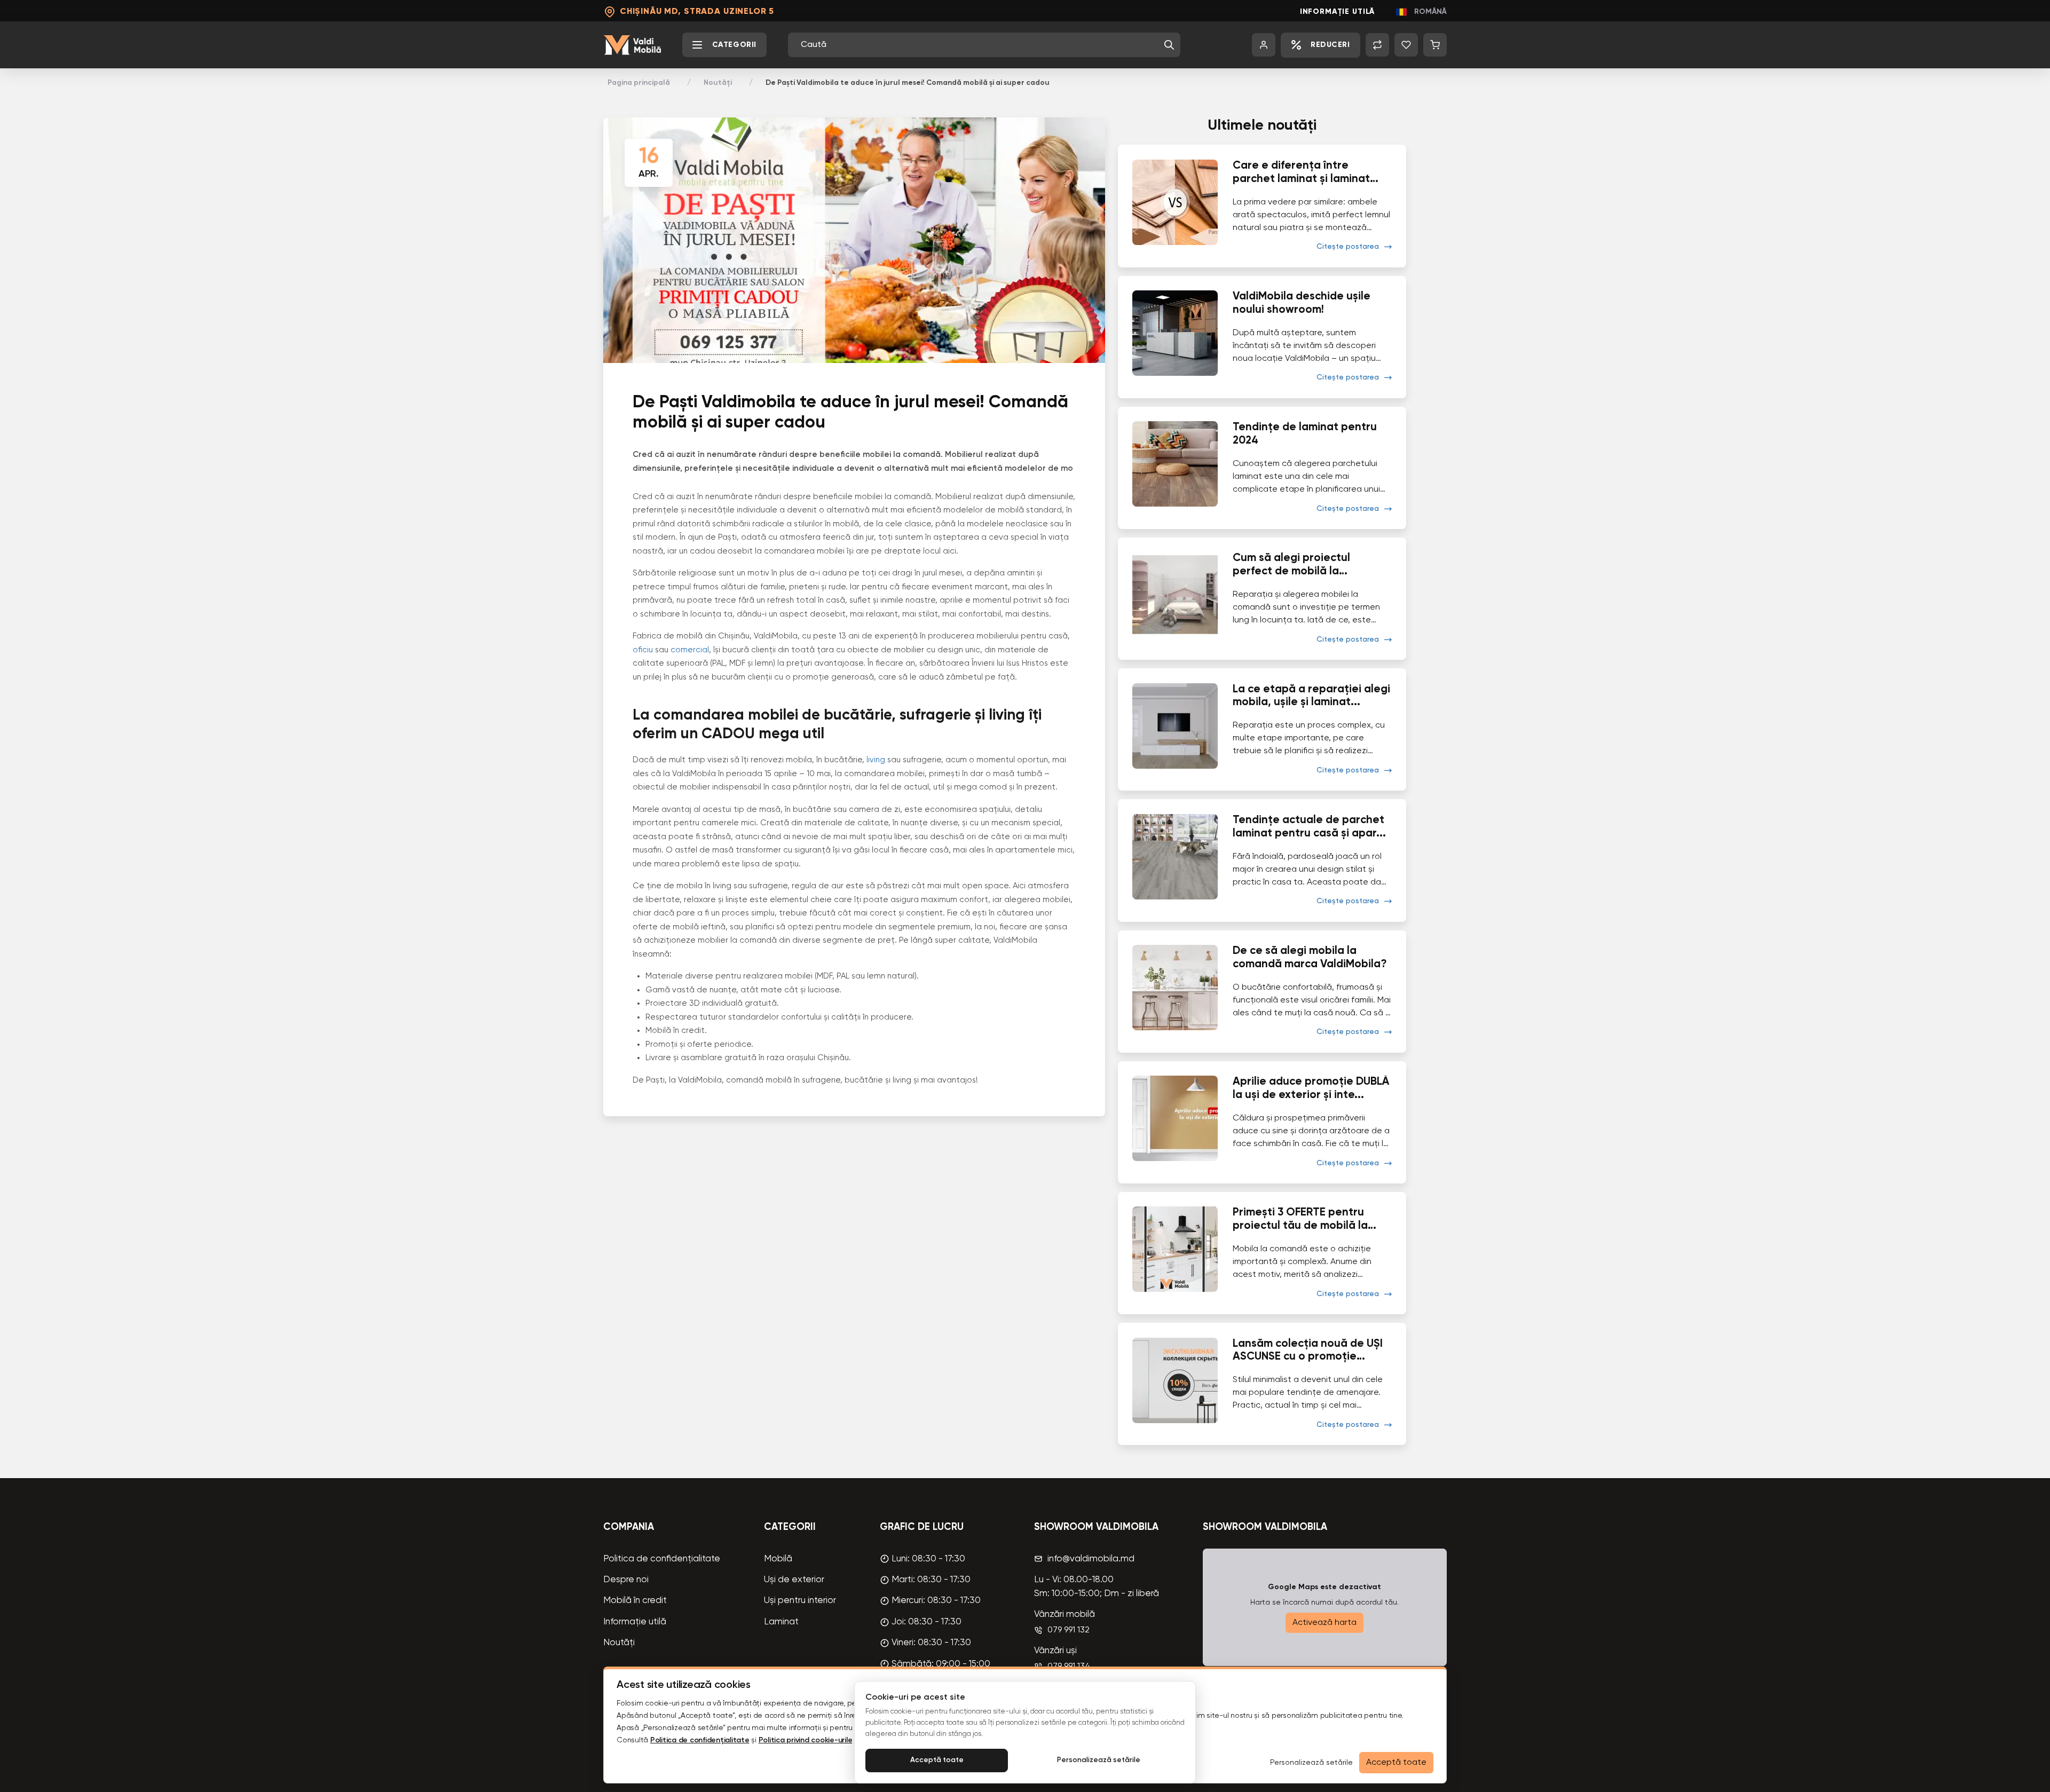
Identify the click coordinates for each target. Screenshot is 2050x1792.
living (877, 760)
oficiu (644, 650)
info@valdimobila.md (1091, 1559)
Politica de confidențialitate (662, 1559)
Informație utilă (1338, 12)
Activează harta (1324, 1623)
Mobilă (778, 1559)
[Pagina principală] (632, 45)
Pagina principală (639, 83)
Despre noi (626, 1580)
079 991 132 (1069, 1630)
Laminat (781, 1622)
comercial (690, 650)
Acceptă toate (937, 1760)
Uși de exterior (794, 1580)
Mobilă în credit (635, 1601)
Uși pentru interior (800, 1601)
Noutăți (718, 83)
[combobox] (980, 45)
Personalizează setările (1099, 1760)
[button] (1169, 45)
